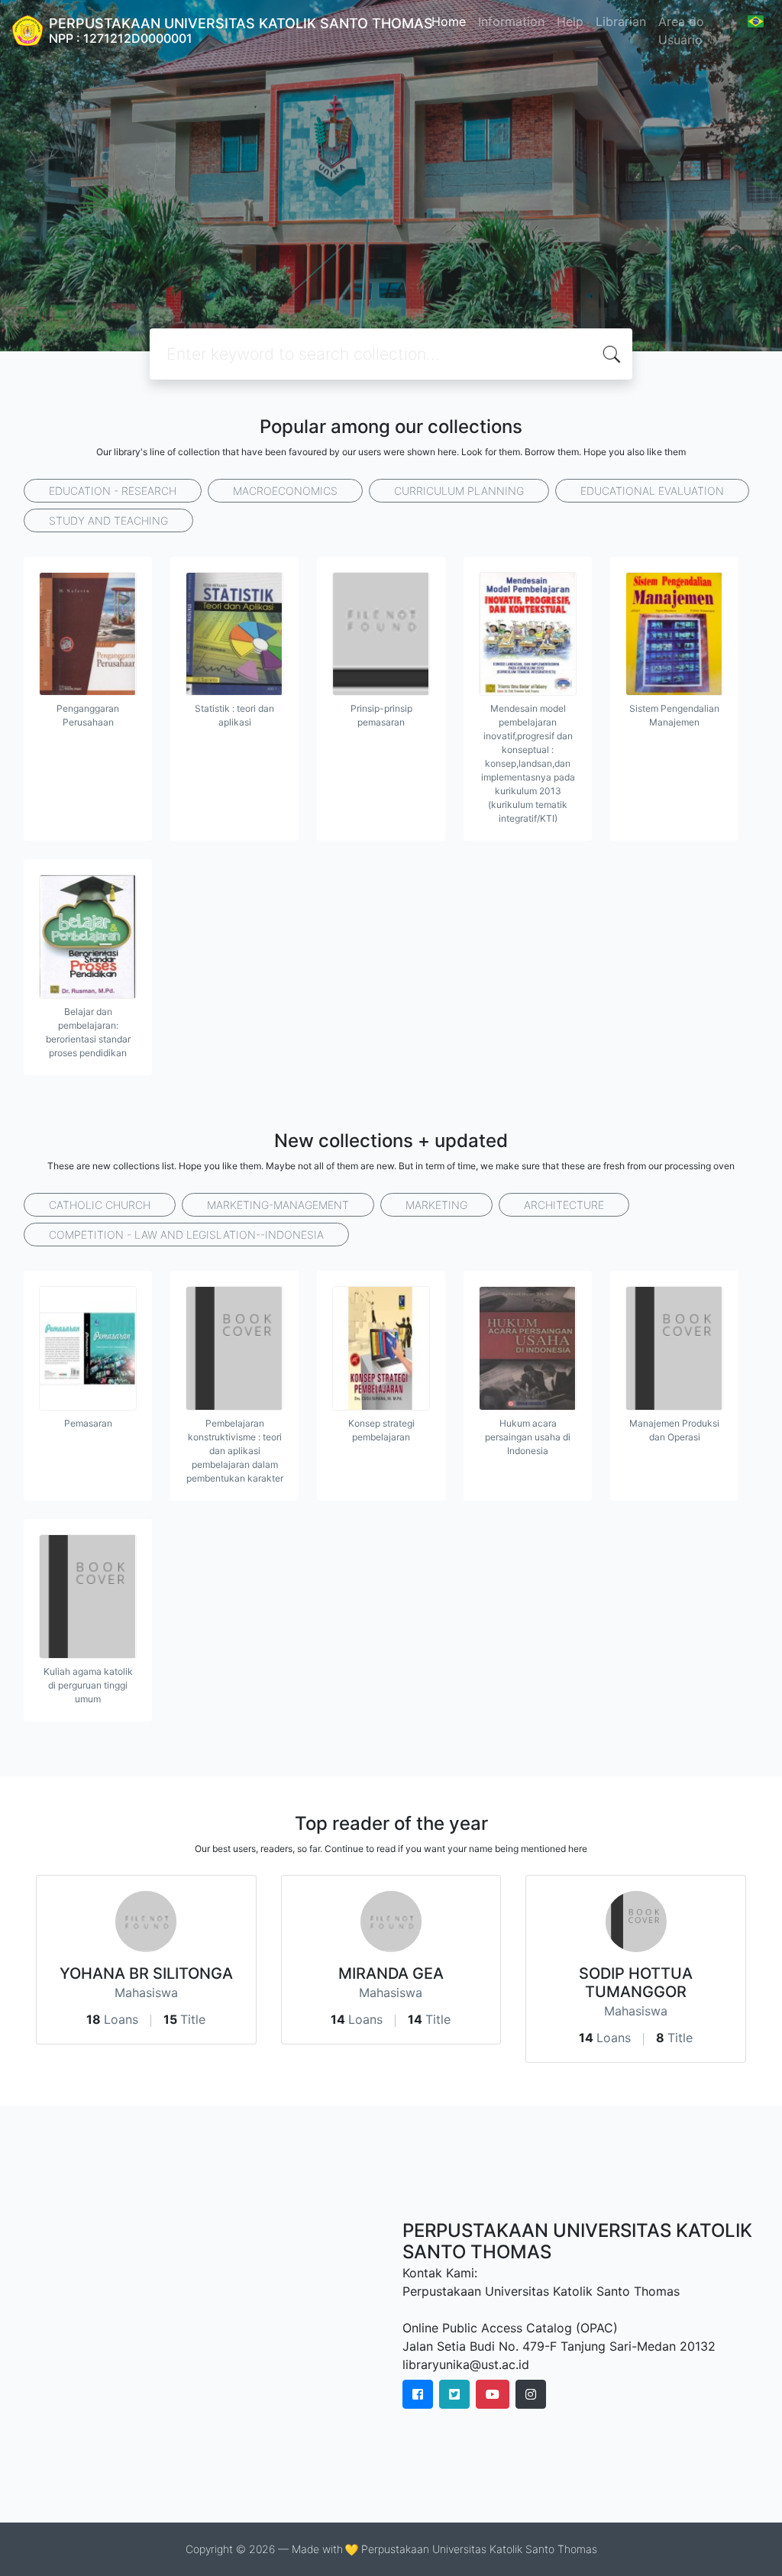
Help (570, 21)
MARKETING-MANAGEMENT (278, 1205)
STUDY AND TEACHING (108, 520)
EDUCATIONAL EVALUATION (652, 491)
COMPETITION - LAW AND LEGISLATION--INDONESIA (186, 1235)
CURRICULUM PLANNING (459, 491)
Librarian (621, 21)
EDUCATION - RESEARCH (113, 491)
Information (511, 21)
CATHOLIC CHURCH (100, 1205)
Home (449, 21)
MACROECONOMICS (285, 491)
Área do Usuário (681, 31)
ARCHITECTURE (564, 1205)
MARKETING (436, 1205)
